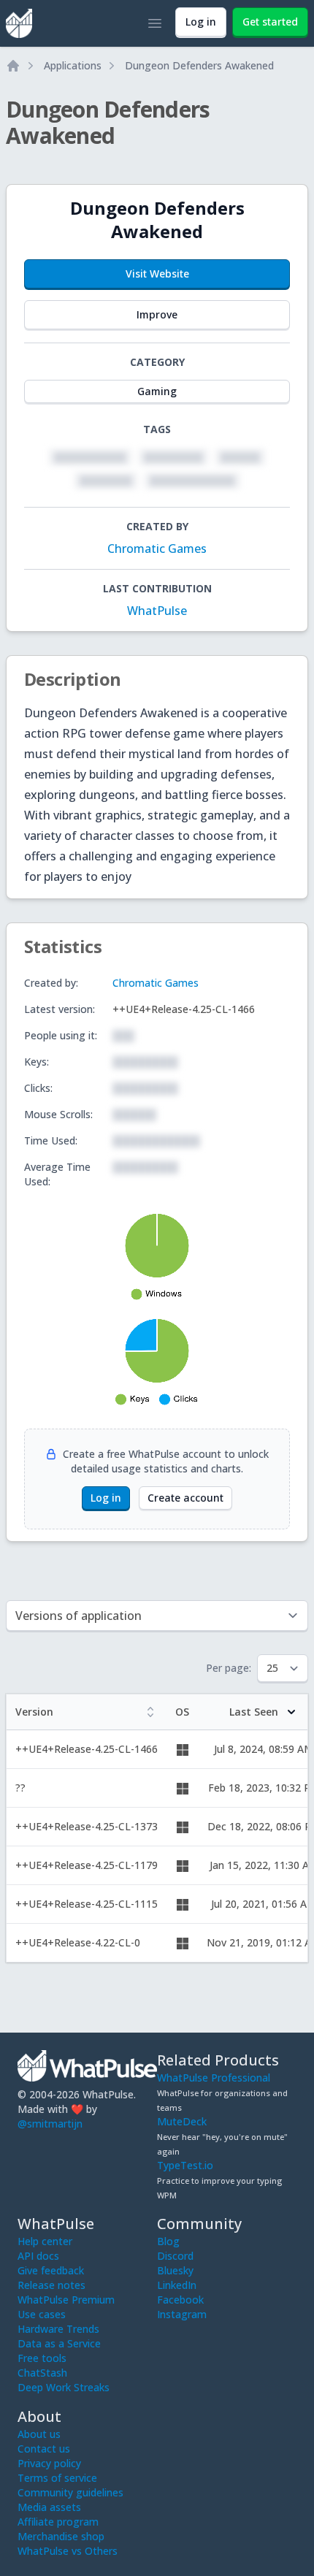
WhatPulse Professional (214, 2078)
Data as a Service (59, 2343)
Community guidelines (70, 2492)
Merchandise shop (61, 2536)
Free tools (42, 2358)
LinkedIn (177, 2285)
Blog (168, 2241)
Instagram (182, 2314)
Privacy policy (49, 2463)
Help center (45, 2241)
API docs (38, 2256)
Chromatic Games (157, 549)
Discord (175, 2256)
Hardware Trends (58, 2329)
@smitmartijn (50, 2124)
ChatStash (42, 2373)
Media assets (49, 2507)
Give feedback (51, 2270)
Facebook (180, 2300)
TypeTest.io (185, 2165)
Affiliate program (58, 2522)
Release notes (51, 2285)
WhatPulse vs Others (68, 2551)
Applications (73, 65)
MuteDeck (182, 2121)
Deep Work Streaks (64, 2387)
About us (39, 2434)
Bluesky (175, 2270)
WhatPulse (157, 611)
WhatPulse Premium (66, 2300)
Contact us (44, 2449)
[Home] (13, 66)
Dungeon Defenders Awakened (199, 65)
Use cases (42, 2314)
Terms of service (57, 2478)
